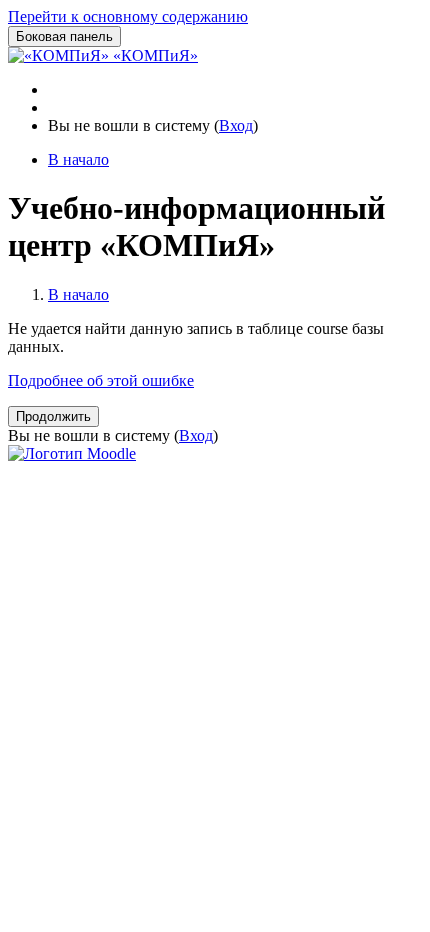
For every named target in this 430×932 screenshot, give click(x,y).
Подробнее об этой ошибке (101, 380)
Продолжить (53, 416)
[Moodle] (72, 453)
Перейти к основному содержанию (128, 16)
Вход (236, 125)
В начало (78, 294)
